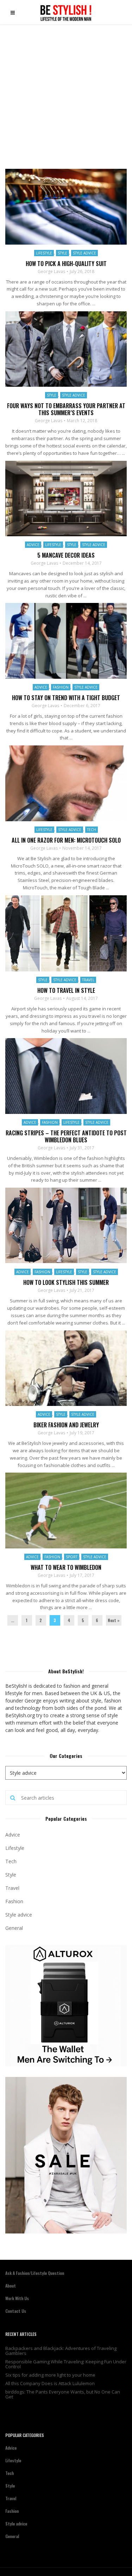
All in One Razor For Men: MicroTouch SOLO (66, 840)
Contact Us (16, 2311)
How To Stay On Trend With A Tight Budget (66, 698)
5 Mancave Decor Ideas (66, 555)
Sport (72, 1557)
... (12, 1620)
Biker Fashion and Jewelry (66, 1425)
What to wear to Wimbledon (66, 1567)
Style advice (84, 253)
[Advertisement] (66, 94)
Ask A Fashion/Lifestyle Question (35, 2273)
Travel (88, 980)
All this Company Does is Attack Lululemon (50, 2383)
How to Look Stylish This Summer (66, 1282)
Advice (33, 545)
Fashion (61, 687)
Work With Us (17, 2298)
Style (62, 253)
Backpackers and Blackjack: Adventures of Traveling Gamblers (61, 2351)
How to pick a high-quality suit (66, 264)
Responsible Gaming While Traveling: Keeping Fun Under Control (66, 2364)
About (11, 2286)
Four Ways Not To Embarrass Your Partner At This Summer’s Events (66, 409)
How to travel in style (66, 990)
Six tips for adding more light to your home (50, 2375)
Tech (92, 830)
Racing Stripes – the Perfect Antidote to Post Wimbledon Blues (66, 1136)
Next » (114, 1620)
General (14, 1928)
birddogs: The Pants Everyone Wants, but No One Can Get (63, 2394)
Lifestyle (44, 253)
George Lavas (51, 272)
